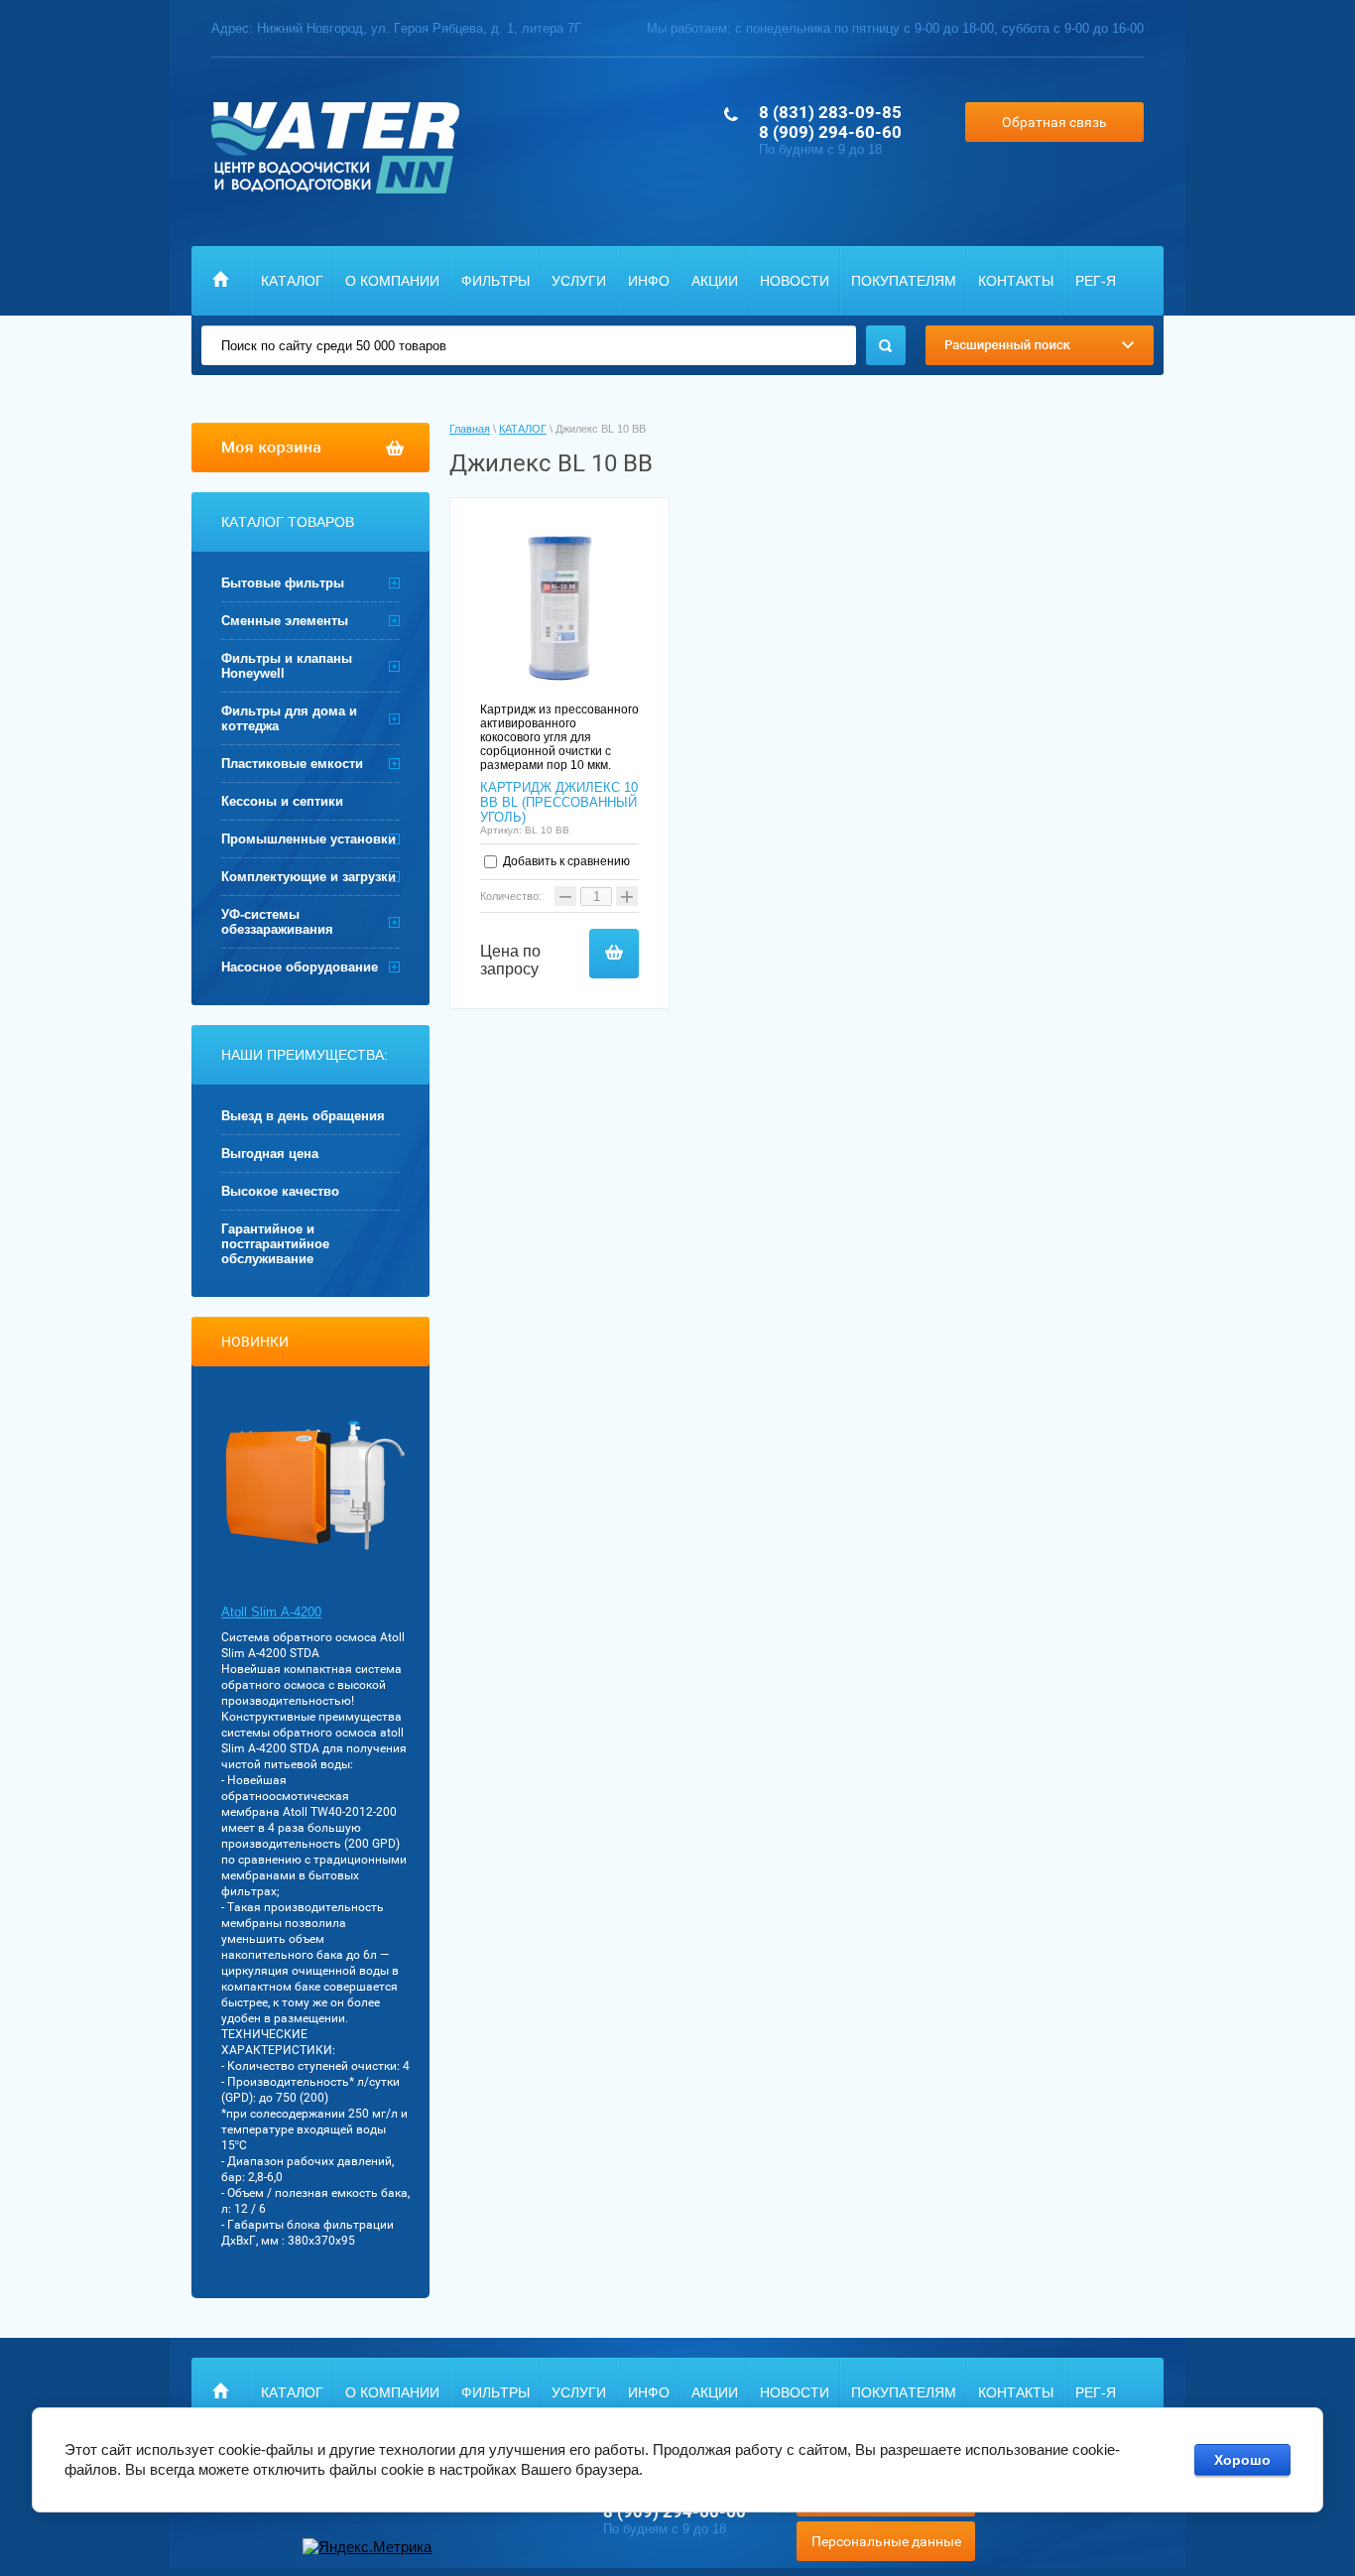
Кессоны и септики (282, 801)
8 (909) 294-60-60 (830, 132)
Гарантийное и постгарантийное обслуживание (275, 1244)
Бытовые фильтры (283, 583)
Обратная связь (1054, 122)
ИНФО (649, 281)
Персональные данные (886, 2541)
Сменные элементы (285, 621)
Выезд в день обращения (303, 1116)
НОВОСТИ (795, 281)
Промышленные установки (308, 839)
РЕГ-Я (1096, 281)
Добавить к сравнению (565, 861)
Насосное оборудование (300, 967)
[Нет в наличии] (614, 954)
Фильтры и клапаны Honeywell (287, 666)
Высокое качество (280, 1191)
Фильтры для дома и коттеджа (289, 718)
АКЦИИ (715, 281)
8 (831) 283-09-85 (830, 112)
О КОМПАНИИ (392, 281)
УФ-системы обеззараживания (277, 922)
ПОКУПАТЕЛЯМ (904, 281)
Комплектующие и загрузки (308, 877)
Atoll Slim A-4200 (271, 1612)
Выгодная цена (270, 1154)
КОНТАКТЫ (1016, 281)
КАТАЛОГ (292, 281)
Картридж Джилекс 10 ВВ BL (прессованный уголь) (559, 802)
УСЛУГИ (579, 281)
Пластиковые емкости (292, 764)
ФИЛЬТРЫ (495, 281)
